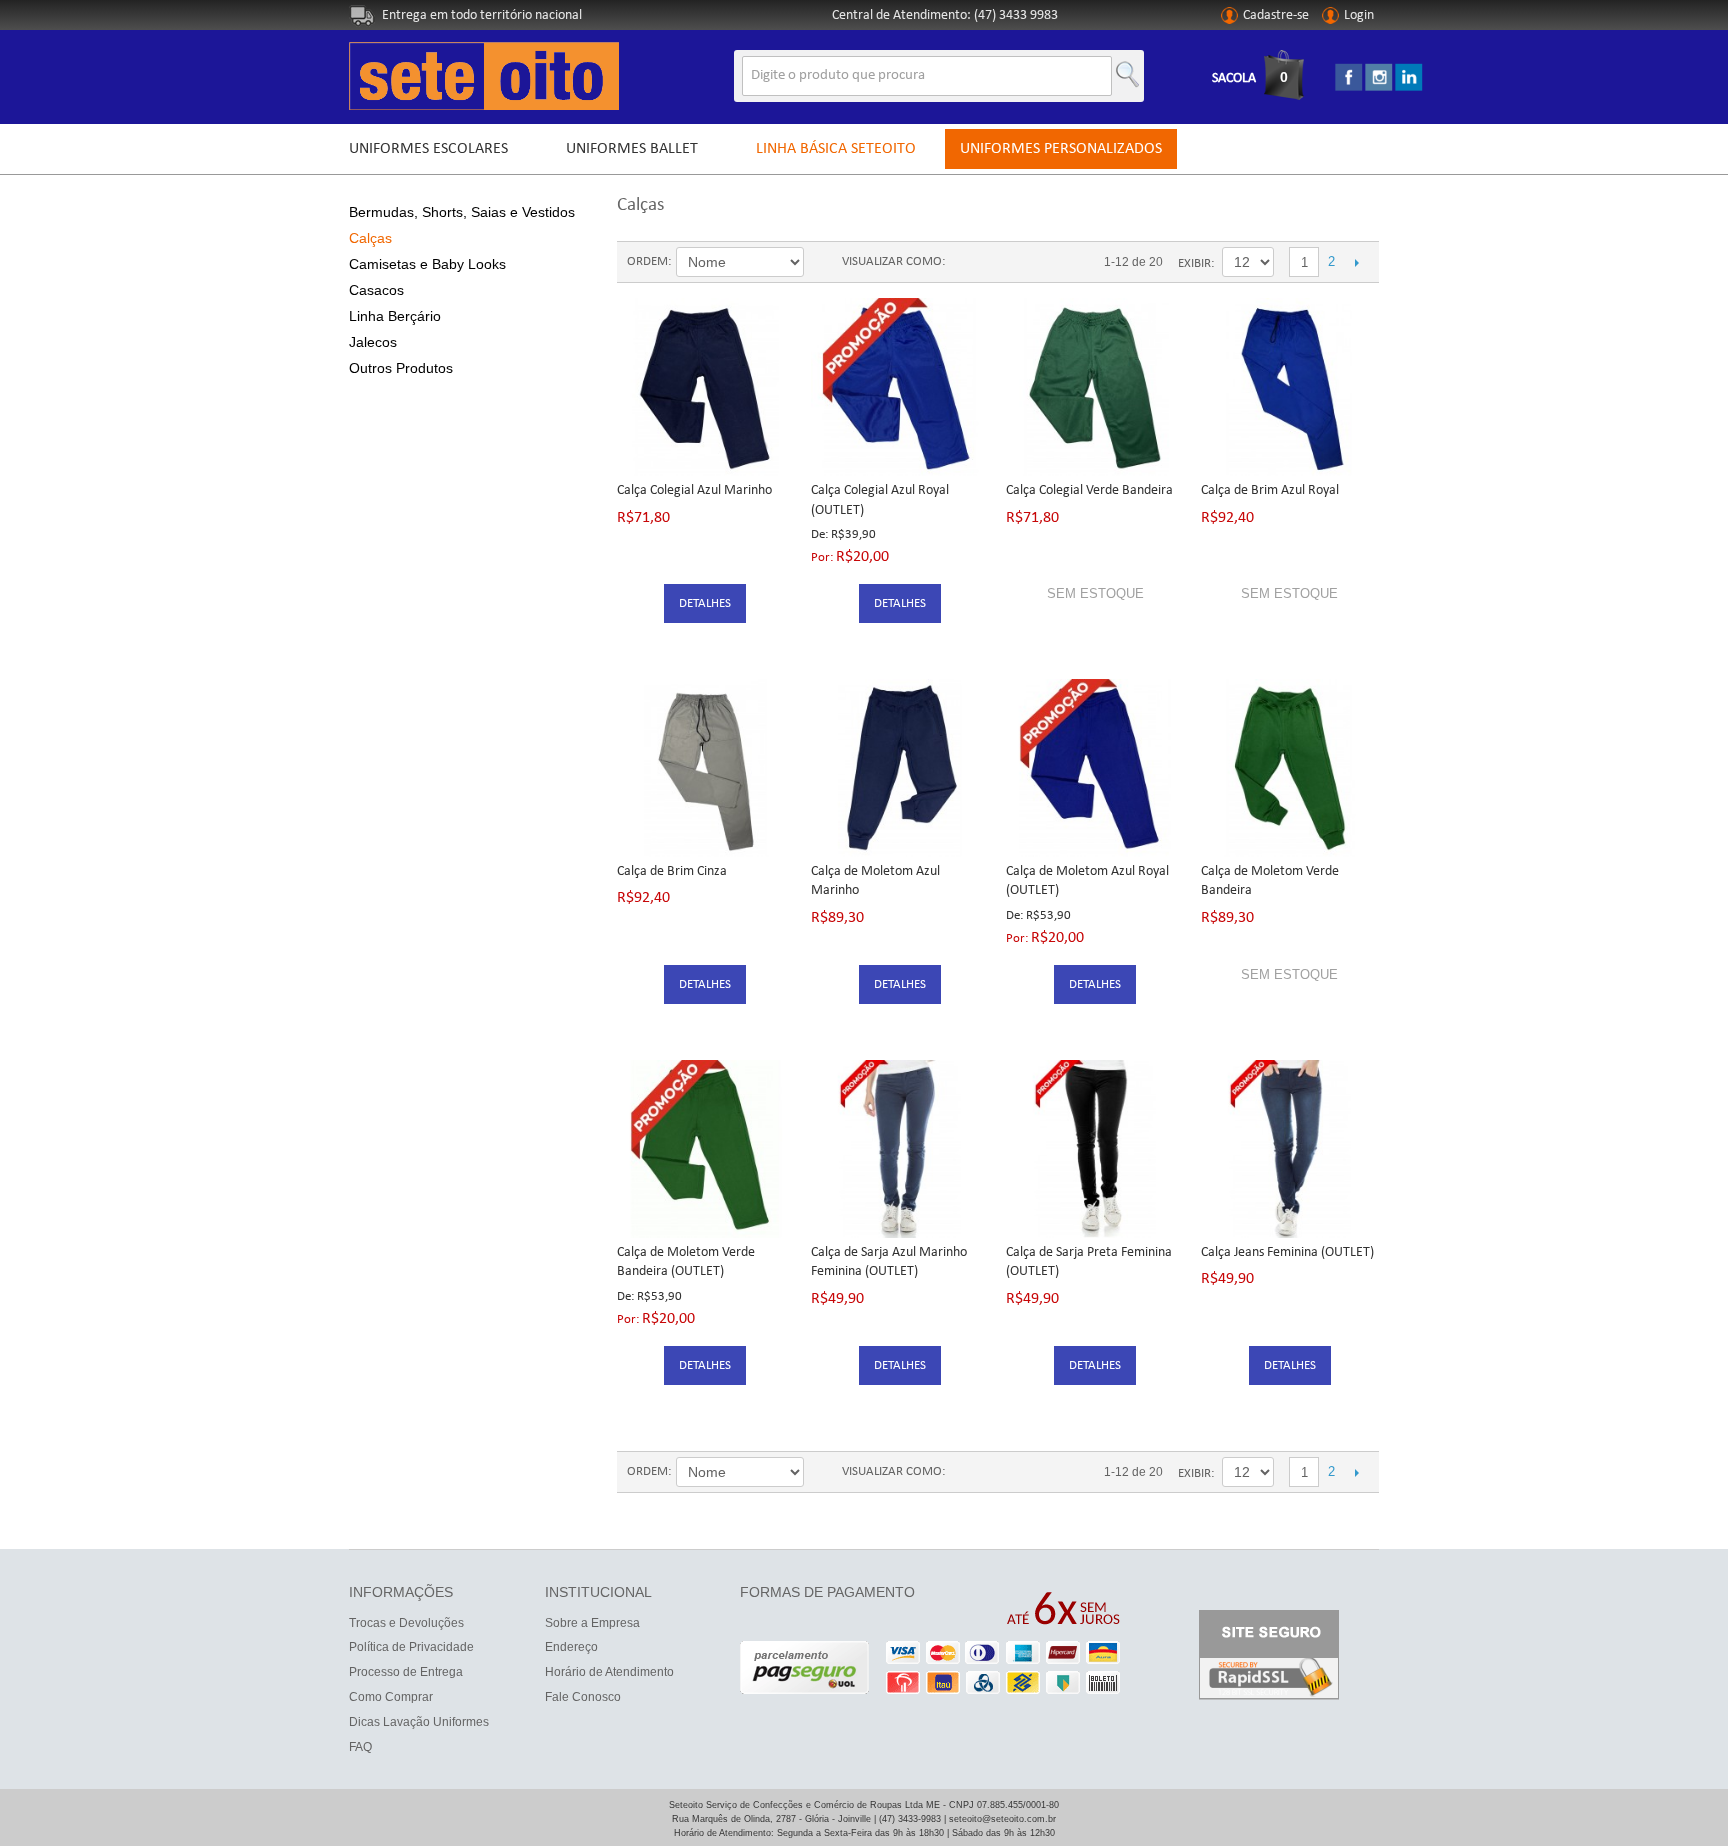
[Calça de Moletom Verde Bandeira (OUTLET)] (706, 1149)
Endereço (571, 1647)
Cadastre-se (1276, 15)
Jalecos (373, 342)
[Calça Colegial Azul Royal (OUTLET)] (900, 387)
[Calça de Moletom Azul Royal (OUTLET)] (1095, 768)
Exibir (1194, 263)
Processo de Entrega (406, 1672)
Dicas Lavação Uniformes (419, 1722)
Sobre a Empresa (592, 1623)
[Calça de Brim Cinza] (706, 768)
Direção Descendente (822, 264)
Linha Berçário (395, 316)
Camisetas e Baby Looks (427, 264)
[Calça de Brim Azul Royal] (1290, 387)
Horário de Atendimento (609, 1672)
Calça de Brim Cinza (672, 871)
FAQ (360, 1747)
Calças (370, 238)
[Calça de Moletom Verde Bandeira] (1290, 768)
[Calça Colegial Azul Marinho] (706, 387)
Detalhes (705, 603)
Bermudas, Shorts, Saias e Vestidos (462, 212)
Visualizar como (892, 261)
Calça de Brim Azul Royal (1270, 490)
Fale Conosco (583, 1697)
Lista (1000, 262)
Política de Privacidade (411, 1647)
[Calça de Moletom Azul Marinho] (900, 768)
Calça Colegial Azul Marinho (694, 490)
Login (1359, 15)
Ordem (647, 261)
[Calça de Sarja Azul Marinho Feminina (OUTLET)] (900, 1149)
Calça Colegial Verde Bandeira (1089, 490)
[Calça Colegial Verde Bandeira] (1095, 387)
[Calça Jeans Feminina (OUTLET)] (1290, 1149)
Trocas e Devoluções (406, 1623)
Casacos (376, 290)
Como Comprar (391, 1697)
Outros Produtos (401, 368)
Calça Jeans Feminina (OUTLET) (1287, 1252)
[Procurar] (1124, 70)
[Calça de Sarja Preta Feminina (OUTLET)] (1095, 1149)
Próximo (1356, 262)
